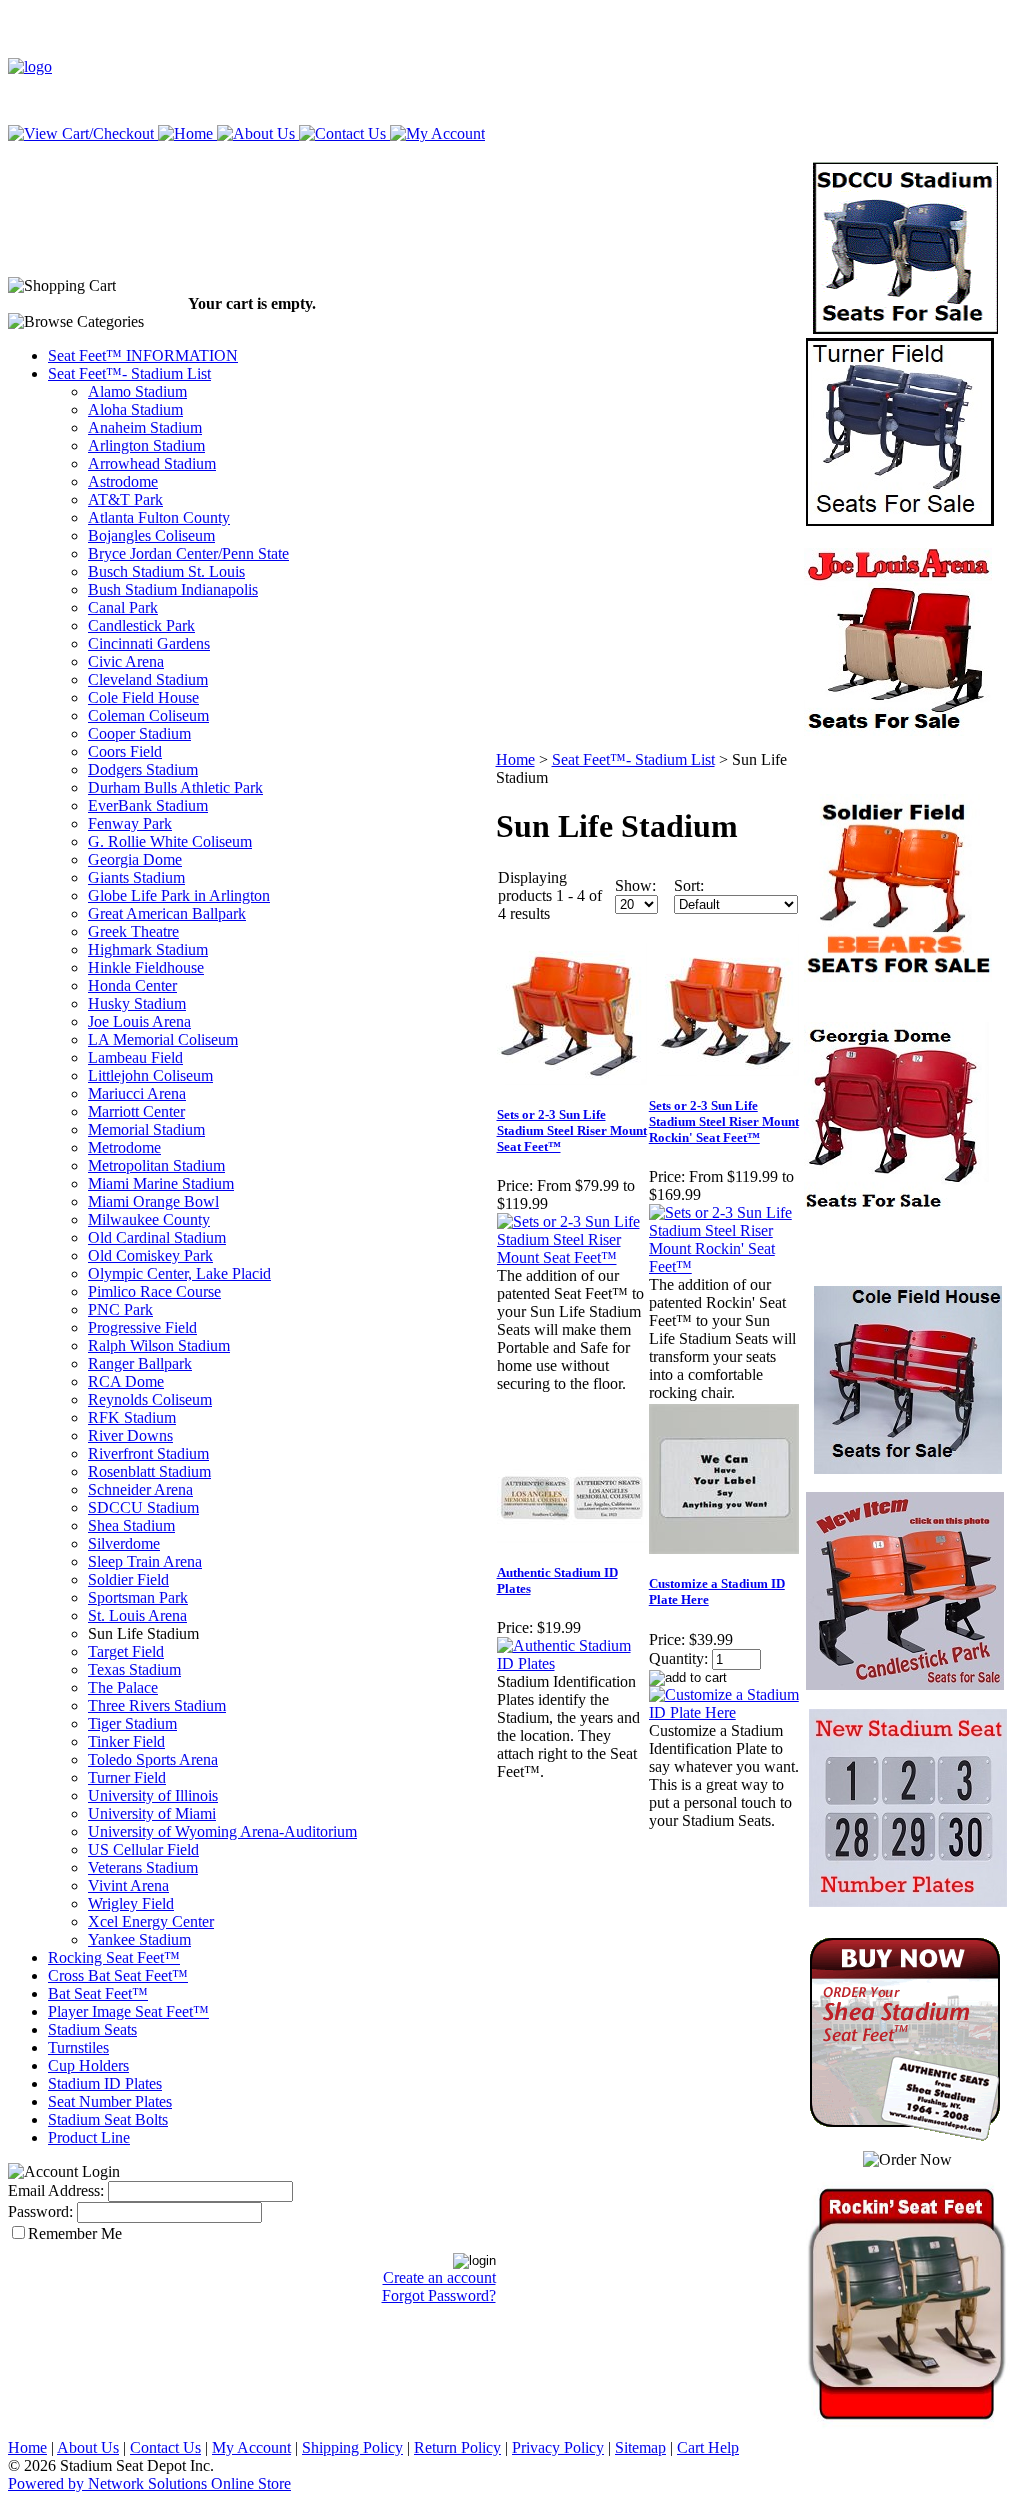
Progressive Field (142, 1327)
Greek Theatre (133, 931)
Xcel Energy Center (151, 1921)
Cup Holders (88, 2065)
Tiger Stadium (132, 1723)
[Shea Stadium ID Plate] (898, 1204)
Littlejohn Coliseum (150, 1075)
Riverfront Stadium (148, 1453)
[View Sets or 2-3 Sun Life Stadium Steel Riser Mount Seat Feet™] (572, 1257)
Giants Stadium (136, 877)
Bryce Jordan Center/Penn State (188, 553)
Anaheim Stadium (145, 427)
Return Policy (457, 2447)
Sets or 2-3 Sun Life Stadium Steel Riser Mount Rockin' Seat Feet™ (724, 1121)
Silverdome (124, 1543)
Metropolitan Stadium (156, 1165)
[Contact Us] (340, 133)
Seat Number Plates (110, 2101)
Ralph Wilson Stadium (159, 1345)
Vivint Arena (128, 1885)
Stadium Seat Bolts (108, 2119)
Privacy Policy (558, 2447)
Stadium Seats (92, 2029)
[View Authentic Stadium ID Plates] (572, 1663)
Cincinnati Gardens (149, 643)
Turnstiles (78, 2047)
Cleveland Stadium (148, 679)
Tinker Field (126, 1741)
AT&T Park (125, 499)
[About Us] (254, 133)
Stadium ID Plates (105, 2083)
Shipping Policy (352, 2447)
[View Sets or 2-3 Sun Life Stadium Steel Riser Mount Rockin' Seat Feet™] (724, 1266)
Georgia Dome (135, 859)
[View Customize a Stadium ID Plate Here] (724, 1712)
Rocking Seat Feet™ (114, 1957)
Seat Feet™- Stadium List (129, 373)
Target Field (126, 1651)
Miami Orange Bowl (153, 1201)
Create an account (439, 2277)
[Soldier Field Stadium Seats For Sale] (898, 976)
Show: (635, 885)
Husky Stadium (137, 1003)
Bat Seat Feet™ (98, 1993)
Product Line (89, 2137)
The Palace (123, 1687)
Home (515, 759)
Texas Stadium (134, 1669)
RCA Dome (126, 1381)
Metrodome (124, 1147)
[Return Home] (30, 66)
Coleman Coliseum (148, 715)
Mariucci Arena (137, 1093)
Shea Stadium (131, 1525)
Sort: (689, 885)
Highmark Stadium (148, 949)
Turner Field (127, 1777)
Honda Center (132, 985)
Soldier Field (128, 1579)
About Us (88, 2447)
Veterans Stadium (143, 1867)
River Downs (130, 1435)
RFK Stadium (132, 1417)
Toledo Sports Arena (153, 1759)
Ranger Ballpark (140, 1363)
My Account (251, 2447)
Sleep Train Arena (145, 1561)
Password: (40, 2211)
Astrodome (123, 481)
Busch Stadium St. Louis (166, 571)
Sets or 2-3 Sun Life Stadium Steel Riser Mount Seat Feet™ (572, 1130)
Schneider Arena (140, 1489)
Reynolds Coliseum (150, 1399)
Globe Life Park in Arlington (179, 895)
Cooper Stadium (139, 733)
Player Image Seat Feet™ (128, 2011)
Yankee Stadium (139, 1939)
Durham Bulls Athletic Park (175, 787)
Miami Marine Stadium (161, 1183)
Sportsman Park (138, 1597)
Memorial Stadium (146, 1129)
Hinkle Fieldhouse (146, 967)
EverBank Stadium (148, 805)
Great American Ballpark (167, 913)
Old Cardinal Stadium (157, 1237)
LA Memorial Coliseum (163, 1039)
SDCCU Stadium (143, 1507)
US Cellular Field (143, 1849)
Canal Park (123, 607)
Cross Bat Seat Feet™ (118, 1975)
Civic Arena (126, 661)
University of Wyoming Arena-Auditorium (222, 1831)
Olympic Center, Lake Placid (179, 1273)
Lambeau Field (135, 1057)
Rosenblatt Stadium (149, 1471)
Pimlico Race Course (154, 1291)
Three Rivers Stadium (157, 1705)
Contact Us (165, 2447)
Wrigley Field (131, 1903)
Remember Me (75, 2233)
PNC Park (120, 1309)
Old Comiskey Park (150, 1255)
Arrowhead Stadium (152, 463)
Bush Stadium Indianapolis (173, 589)
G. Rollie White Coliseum (170, 841)
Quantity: (678, 1658)
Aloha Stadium (135, 409)
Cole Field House (143, 697)
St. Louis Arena (137, 1615)
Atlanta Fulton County (159, 517)
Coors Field (125, 751)
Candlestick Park (141, 625)
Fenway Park (130, 823)
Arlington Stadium (146, 445)
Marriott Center (136, 1111)
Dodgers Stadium (143, 769)
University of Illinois (153, 1795)
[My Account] (435, 133)
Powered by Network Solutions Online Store (149, 2483)
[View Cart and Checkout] (81, 133)
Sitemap (640, 2447)
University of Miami (152, 1813)
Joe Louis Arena (139, 1021)
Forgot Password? (439, 2295)
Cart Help (708, 2447)
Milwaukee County (149, 1219)
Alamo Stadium (137, 391)
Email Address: (56, 2190)
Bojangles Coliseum (151, 535)
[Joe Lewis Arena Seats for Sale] (898, 730)
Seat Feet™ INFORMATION (143, 355)
